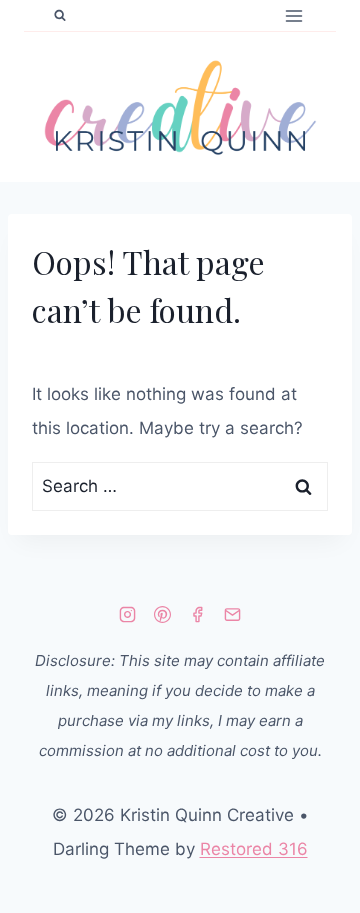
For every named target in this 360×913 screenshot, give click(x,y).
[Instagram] (127, 614)
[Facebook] (198, 614)
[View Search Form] (60, 16)
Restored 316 (254, 849)
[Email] (233, 614)
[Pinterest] (162, 614)
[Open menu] (293, 15)
